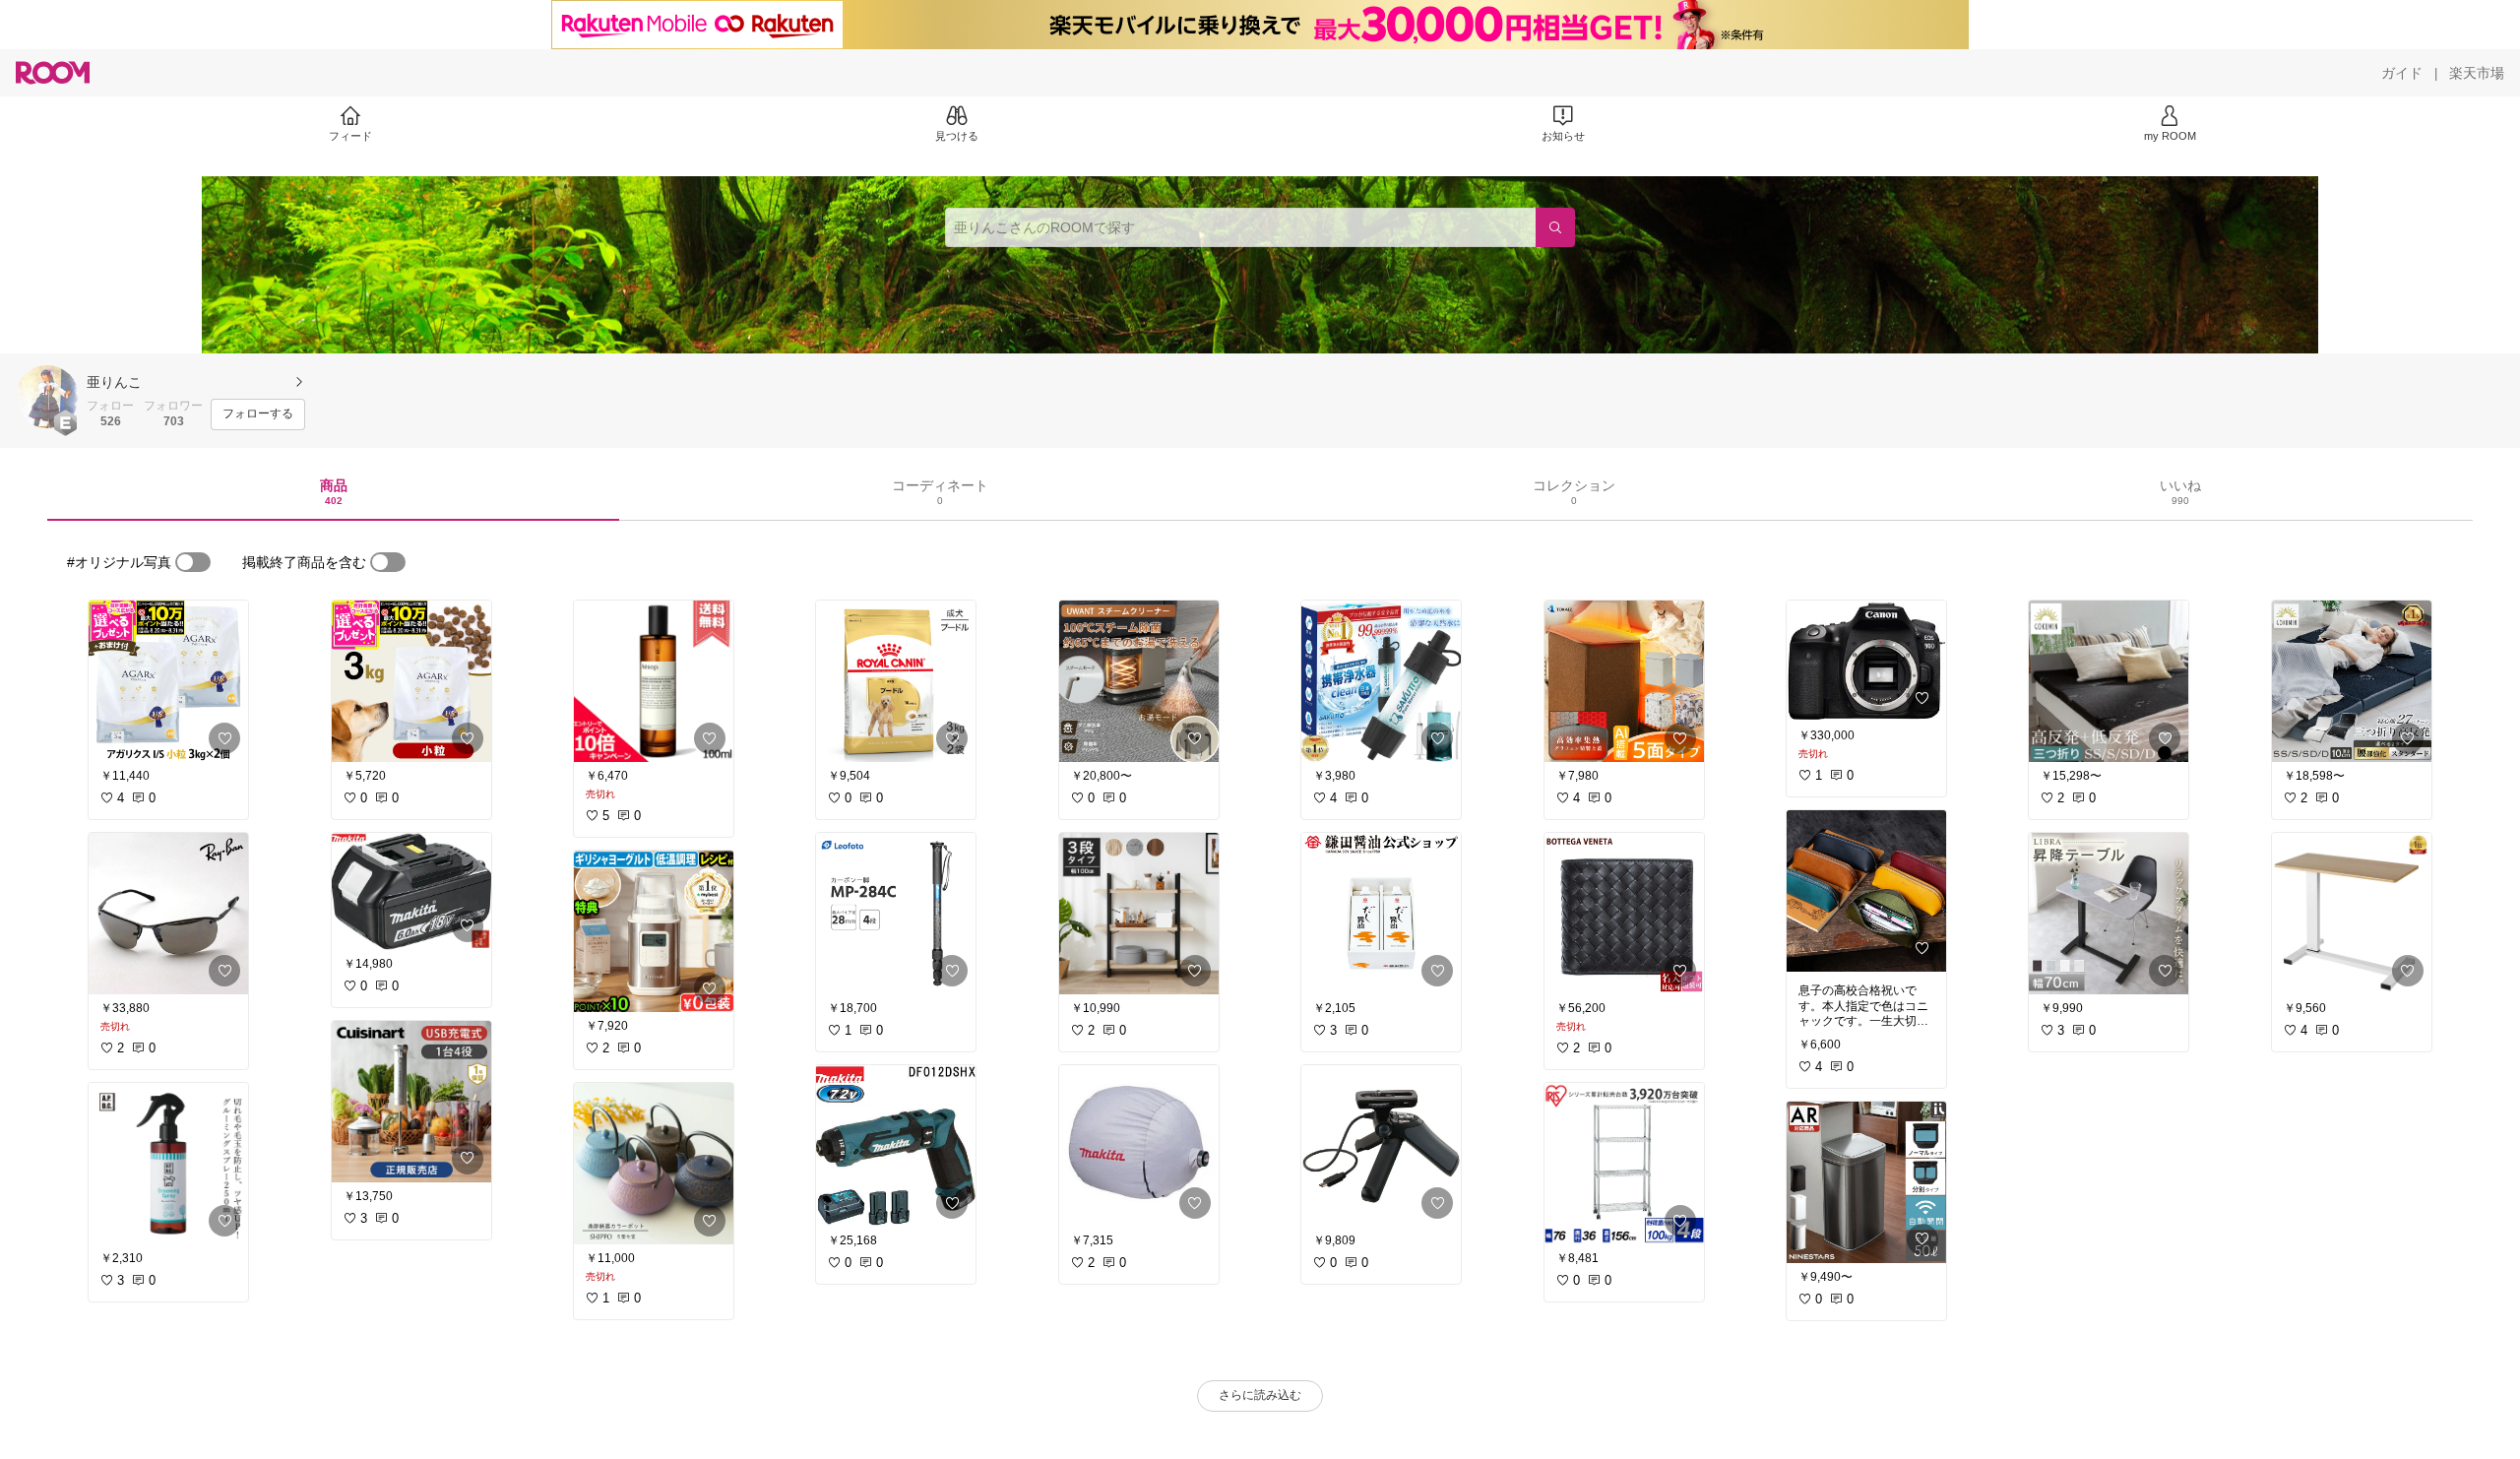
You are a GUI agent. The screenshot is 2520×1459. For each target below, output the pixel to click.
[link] (168, 681)
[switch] (193, 562)
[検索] (1555, 227)
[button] (47, 397)
